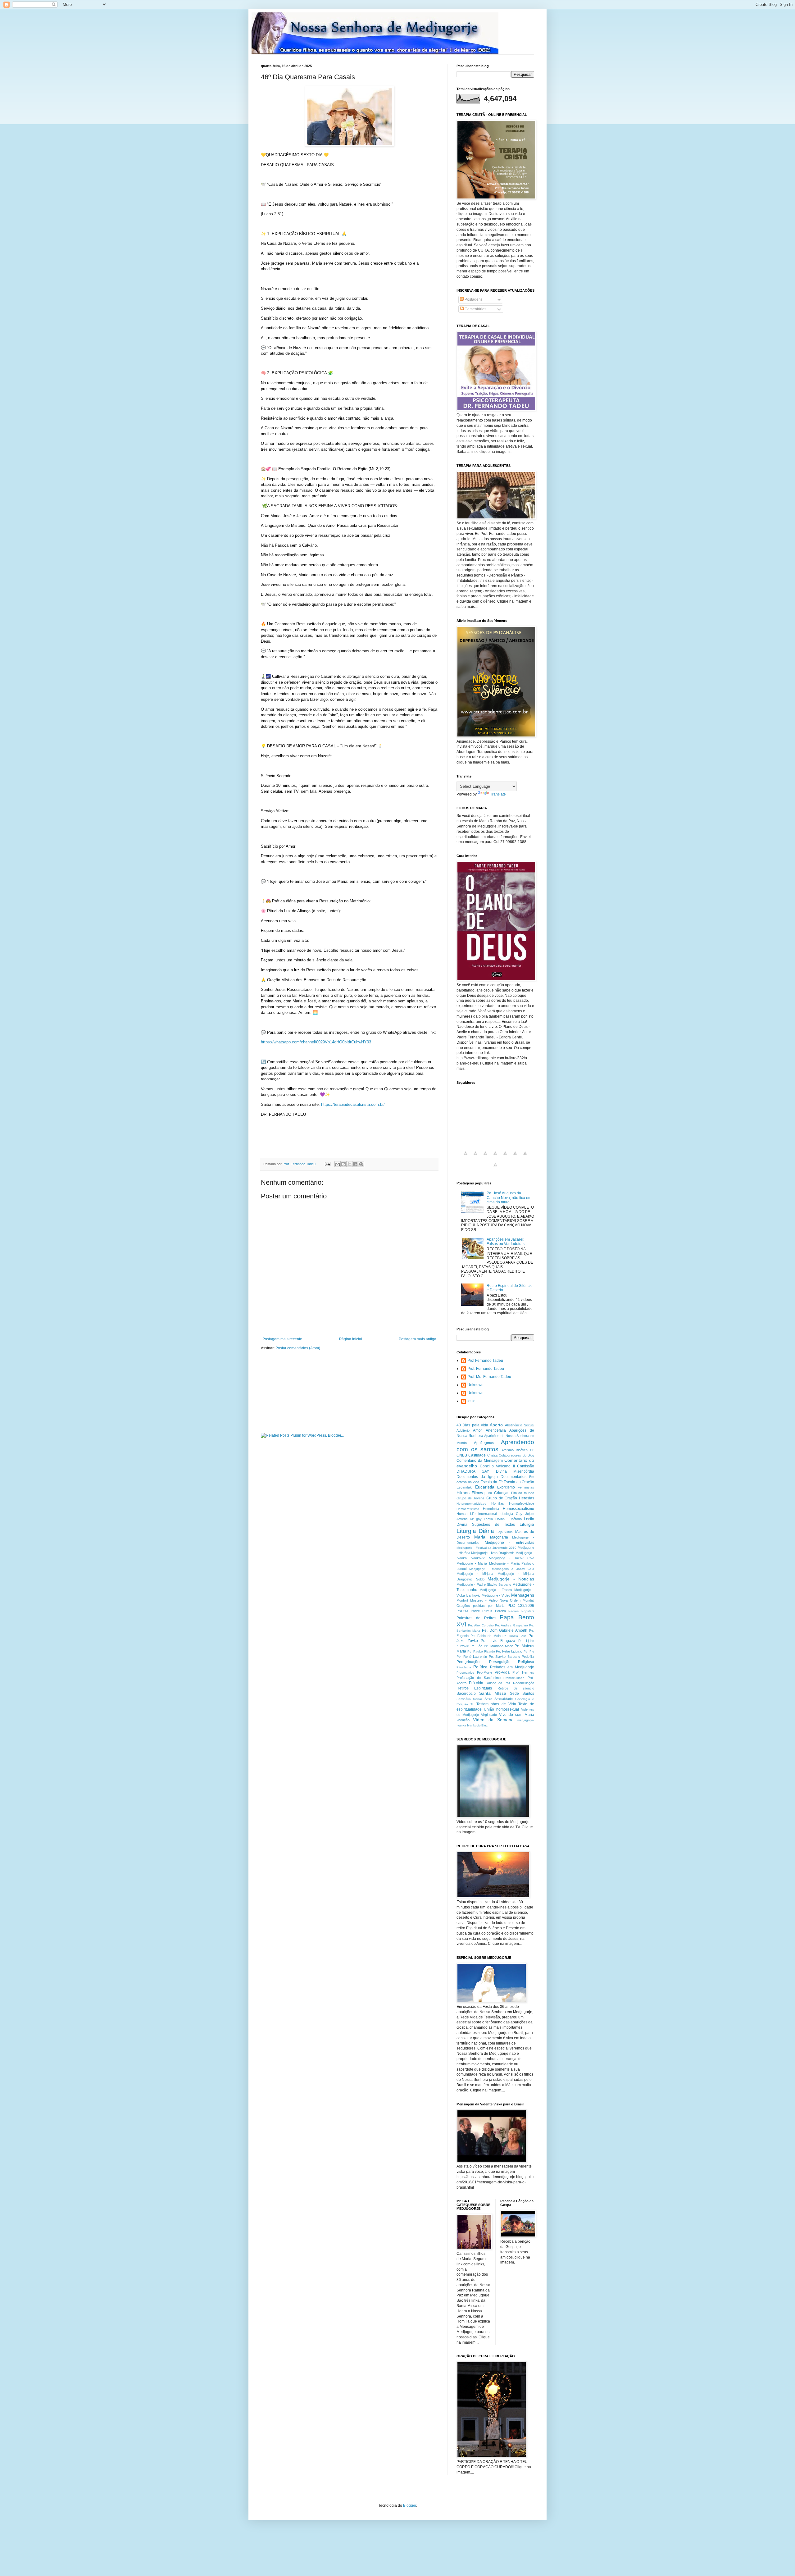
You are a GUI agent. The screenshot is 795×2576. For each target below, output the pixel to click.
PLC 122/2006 (521, 1606)
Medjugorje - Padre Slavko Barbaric (484, 1584)
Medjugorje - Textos (496, 1590)
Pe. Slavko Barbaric (504, 1657)
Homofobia (491, 1509)
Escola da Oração (519, 1482)
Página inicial (351, 1339)
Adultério (463, 1430)
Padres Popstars (521, 1611)
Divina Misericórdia (515, 1471)
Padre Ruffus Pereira (488, 1611)
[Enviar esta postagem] (327, 1164)
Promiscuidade (514, 1678)
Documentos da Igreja (477, 1477)
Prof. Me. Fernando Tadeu (489, 1377)
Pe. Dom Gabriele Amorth (505, 1630)
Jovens (462, 1519)
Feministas (526, 1487)
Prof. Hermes (523, 1672)
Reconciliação (524, 1683)
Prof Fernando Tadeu (485, 1361)
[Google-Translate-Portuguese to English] (515, 1157)
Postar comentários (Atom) (298, 1348)
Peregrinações (469, 1662)
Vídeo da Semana (493, 1720)
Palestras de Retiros (476, 1618)
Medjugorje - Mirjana (475, 1574)
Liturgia (527, 1524)
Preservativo (465, 1673)
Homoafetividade (522, 1503)
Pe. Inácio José (515, 1636)
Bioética (522, 1450)
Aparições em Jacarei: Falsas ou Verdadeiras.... (507, 1242)
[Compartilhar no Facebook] (355, 1164)
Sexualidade (504, 1699)
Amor (477, 1430)
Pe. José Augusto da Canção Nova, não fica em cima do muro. (509, 1198)
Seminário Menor (469, 1699)
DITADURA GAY (473, 1471)
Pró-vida (476, 1683)
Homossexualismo (518, 1509)
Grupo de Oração (502, 1498)
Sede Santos (522, 1694)
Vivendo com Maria (517, 1715)
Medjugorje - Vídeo (496, 1595)
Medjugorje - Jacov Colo (511, 1558)
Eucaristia (485, 1487)
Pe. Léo (477, 1646)
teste (471, 1401)
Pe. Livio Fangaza (498, 1641)
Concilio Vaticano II (497, 1466)
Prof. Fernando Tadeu (486, 1369)
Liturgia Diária (475, 1531)
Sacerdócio (466, 1694)
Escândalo (464, 1487)
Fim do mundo (523, 1493)
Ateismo (508, 1450)
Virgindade (489, 1715)
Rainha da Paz (498, 1683)
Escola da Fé (492, 1482)
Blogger (410, 2505)
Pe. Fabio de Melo (485, 1636)
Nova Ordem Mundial (517, 1600)
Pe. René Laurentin (472, 1657)
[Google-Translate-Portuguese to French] (475, 1157)
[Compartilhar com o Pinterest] (361, 1164)
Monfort (462, 1600)
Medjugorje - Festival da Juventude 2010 (486, 1548)
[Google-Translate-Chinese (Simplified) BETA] (466, 1157)
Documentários (513, 1477)
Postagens (473, 299)
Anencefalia (496, 1430)
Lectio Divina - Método (503, 1519)
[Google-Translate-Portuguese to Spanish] (495, 1168)
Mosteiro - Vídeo (484, 1600)
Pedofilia (528, 1657)
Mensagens (523, 1595)
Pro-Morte (485, 1672)
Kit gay (476, 1519)
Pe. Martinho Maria (498, 1646)
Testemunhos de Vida (496, 1704)
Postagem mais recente (282, 1339)
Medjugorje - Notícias (511, 1579)
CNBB (462, 1455)
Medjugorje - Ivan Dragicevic (493, 1553)
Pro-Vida (502, 1672)
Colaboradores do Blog (516, 1455)
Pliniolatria (464, 1667)
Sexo (488, 1699)
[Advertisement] (334, 1141)
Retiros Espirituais (474, 1688)
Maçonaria (499, 1537)
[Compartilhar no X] (349, 1164)
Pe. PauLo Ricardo (481, 1651)
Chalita (492, 1455)
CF (532, 1450)
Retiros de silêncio (516, 1688)
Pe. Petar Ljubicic (509, 1651)
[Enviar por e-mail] (338, 1164)
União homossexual (501, 1709)
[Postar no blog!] (343, 1164)
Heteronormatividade (471, 1504)
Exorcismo (506, 1487)
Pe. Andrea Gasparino (511, 1625)
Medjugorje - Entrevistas (509, 1543)
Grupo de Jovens (470, 1498)
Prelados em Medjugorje (512, 1667)
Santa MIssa (493, 1693)
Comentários (475, 309)
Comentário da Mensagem (480, 1461)
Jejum (530, 1514)
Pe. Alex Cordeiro (481, 1625)
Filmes (463, 1493)
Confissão (526, 1466)
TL (472, 1704)
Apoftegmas (484, 1443)
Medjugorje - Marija (472, 1563)
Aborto (496, 1425)
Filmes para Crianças (491, 1493)
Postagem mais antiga (418, 1339)
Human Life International (477, 1514)
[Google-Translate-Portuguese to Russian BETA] (525, 1157)
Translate (498, 794)
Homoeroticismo (468, 1509)
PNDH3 (462, 1611)
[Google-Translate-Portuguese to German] (485, 1157)
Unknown (475, 1385)
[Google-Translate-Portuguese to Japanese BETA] (505, 1157)
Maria (480, 1537)
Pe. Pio (529, 1651)
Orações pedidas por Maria (480, 1606)
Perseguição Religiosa (512, 1662)
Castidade (477, 1455)
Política (480, 1667)
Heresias (527, 1498)
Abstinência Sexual (520, 1425)
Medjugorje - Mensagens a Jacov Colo (502, 1569)
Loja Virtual (505, 1532)
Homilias (498, 1503)
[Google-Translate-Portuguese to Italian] (495, 1157)
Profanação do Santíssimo (479, 1678)
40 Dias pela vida (472, 1425)
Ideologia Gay (511, 1514)
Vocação (463, 1720)
